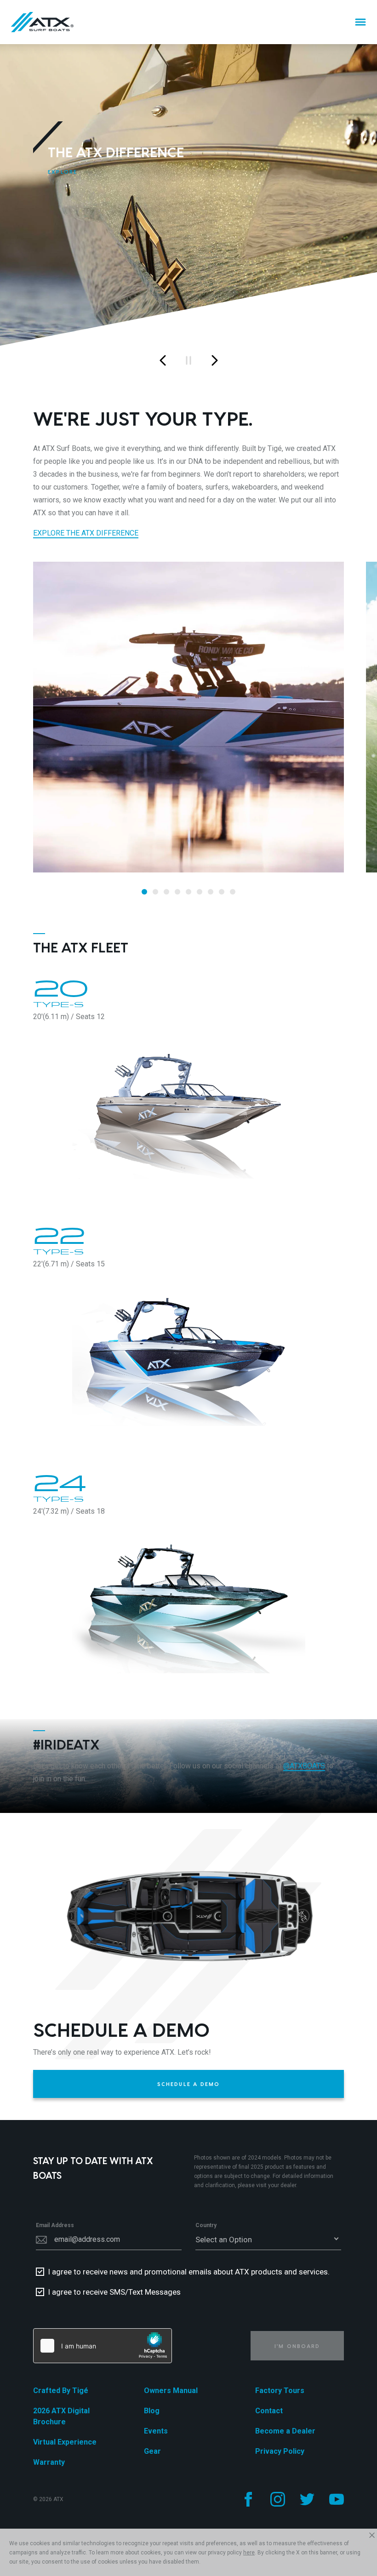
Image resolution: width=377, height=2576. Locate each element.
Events (156, 2431)
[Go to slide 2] (155, 892)
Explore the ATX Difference (86, 533)
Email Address (55, 2225)
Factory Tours (280, 2391)
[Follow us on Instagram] (278, 2499)
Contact (269, 2411)
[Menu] (360, 22)
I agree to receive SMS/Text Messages (114, 2292)
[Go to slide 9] (233, 892)
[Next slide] (214, 360)
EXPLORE (63, 172)
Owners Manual (171, 2391)
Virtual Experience (65, 2442)
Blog (152, 2411)
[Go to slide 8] (222, 892)
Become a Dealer (285, 2431)
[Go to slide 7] (211, 892)
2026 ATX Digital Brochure (61, 2416)
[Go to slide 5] (188, 892)
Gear (152, 2451)
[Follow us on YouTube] (337, 2499)
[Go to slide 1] (144, 892)
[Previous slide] (163, 360)
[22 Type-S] (188, 1348)
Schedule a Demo (189, 2084)
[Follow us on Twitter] (307, 2499)
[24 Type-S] (188, 1596)
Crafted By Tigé (61, 2391)
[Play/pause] (188, 360)
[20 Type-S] (188, 1101)
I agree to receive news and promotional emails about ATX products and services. (189, 2272)
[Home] (42, 22)
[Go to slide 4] (177, 892)
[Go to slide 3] (166, 892)
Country (206, 2225)
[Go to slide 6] (200, 892)
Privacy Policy (280, 2451)
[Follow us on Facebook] (248, 2499)
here (249, 2553)
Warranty (49, 2462)
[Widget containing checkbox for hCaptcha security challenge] (103, 2346)
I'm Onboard (297, 2346)
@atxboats (304, 1766)
